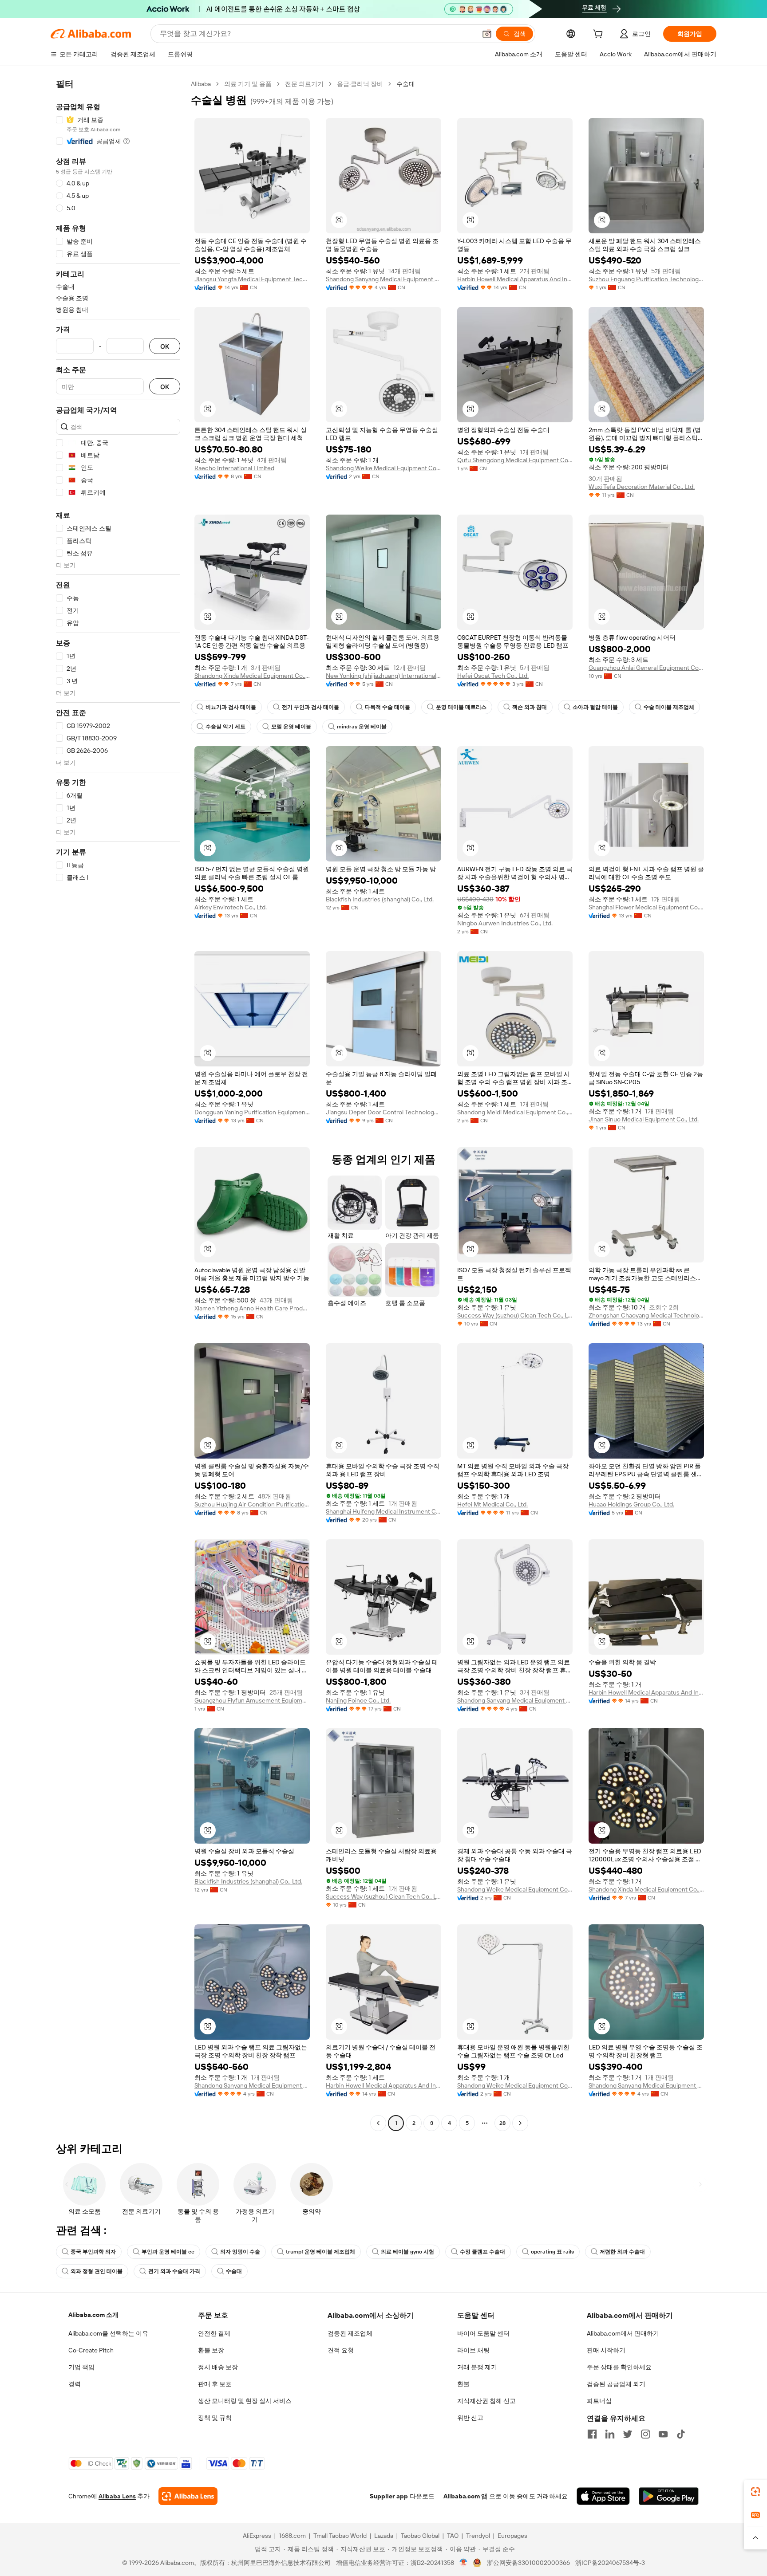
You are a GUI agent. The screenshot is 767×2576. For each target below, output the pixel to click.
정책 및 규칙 (215, 2418)
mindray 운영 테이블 (362, 727)
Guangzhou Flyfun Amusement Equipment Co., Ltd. (252, 1700)
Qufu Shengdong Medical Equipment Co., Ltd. (515, 460)
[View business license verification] (464, 2563)
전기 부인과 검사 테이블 (310, 707)
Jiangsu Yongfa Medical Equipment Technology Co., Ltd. (252, 279)
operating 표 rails (552, 2252)
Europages (512, 2536)
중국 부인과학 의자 (93, 2252)
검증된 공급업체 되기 (616, 2384)
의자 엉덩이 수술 (240, 2252)
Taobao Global (420, 2536)
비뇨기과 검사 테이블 (231, 707)
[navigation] (118, 1105)
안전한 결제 (214, 2333)
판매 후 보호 (215, 2384)
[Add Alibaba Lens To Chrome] (188, 2496)
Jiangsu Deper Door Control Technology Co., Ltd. (383, 1112)
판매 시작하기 (606, 2350)
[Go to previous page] (378, 2123)
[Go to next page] (520, 2123)
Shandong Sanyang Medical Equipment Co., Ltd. (383, 279)
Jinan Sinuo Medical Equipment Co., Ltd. (644, 1119)
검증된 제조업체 (350, 2333)
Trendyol (478, 2536)
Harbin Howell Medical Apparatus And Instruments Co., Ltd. (515, 279)
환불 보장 (211, 2350)
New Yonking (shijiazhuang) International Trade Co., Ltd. (383, 676)
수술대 (234, 2271)
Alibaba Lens (117, 2496)
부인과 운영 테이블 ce (168, 2252)
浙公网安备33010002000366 (528, 2563)
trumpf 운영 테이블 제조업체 (320, 2252)
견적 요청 (341, 2350)
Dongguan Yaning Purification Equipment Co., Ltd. (252, 1112)
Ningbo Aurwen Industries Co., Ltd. (505, 923)
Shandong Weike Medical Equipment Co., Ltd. (383, 468)
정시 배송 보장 (218, 2367)
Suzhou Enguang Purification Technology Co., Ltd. (646, 279)
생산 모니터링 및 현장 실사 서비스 (245, 2401)
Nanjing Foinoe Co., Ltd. (358, 1700)
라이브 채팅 (473, 2350)
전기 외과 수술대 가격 (174, 2271)
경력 (75, 2384)
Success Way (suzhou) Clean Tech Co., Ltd (515, 1315)
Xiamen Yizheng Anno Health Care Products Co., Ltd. (252, 1308)
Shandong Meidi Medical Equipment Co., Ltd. (515, 1112)
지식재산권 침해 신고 (486, 2401)
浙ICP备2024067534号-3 (610, 2563)
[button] (487, 34)
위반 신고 (470, 2418)
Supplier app (389, 2496)
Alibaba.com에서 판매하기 (623, 2333)
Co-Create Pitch (91, 2350)
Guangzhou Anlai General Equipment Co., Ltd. (646, 668)
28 (502, 2123)
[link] (755, 2492)
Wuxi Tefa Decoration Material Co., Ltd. (642, 487)
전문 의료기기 (304, 84)
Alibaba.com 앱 (465, 2496)
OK (165, 346)
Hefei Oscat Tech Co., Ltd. (493, 676)
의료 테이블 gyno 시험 (407, 2252)
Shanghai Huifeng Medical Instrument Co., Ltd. (383, 1511)
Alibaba (201, 84)
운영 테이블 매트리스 (461, 707)
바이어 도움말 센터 (483, 2333)
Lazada (384, 2536)
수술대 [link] (406, 84)
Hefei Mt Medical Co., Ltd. (492, 1504)
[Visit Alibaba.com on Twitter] (628, 2434)
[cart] (600, 35)
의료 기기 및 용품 (248, 84)
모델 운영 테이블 (291, 727)
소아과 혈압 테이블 (595, 707)
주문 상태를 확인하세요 (619, 2367)
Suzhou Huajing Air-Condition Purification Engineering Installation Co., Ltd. (252, 1504)
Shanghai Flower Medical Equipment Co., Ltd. (646, 907)
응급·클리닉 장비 (360, 84)
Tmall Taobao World (340, 2536)
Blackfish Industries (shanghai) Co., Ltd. (380, 899)
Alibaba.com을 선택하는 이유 (108, 2333)
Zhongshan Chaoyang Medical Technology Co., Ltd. (646, 1315)
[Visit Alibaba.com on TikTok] (681, 2434)
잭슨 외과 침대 (530, 707)
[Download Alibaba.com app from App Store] (603, 2496)
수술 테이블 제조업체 (669, 707)
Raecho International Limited (234, 468)
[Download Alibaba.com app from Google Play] (669, 2496)
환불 (463, 2384)
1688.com (292, 2536)
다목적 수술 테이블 (387, 707)
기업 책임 (81, 2367)
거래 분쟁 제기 (477, 2367)
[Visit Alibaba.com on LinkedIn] (610, 2434)
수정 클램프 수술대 (482, 2252)
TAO (453, 2536)
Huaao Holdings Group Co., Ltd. (631, 1504)
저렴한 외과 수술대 (622, 2252)
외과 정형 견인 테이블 (97, 2271)
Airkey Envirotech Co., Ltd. (231, 907)
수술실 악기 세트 (225, 727)
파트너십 (599, 2401)
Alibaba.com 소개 (93, 2315)
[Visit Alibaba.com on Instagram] (645, 2434)
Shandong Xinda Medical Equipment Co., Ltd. (252, 676)
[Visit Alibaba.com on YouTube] (663, 2434)
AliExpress (257, 2536)
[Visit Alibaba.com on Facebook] (592, 2434)
